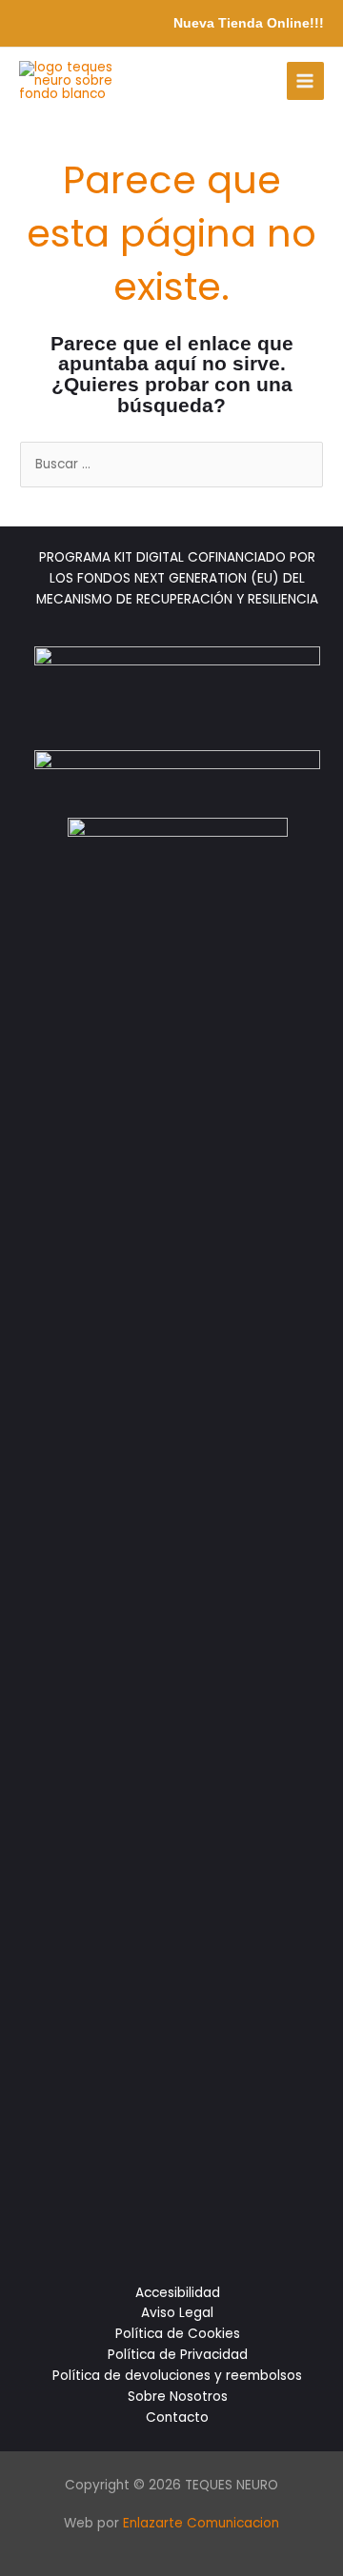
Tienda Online (264, 23)
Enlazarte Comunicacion (201, 2523)
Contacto (177, 2417)
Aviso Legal (177, 2313)
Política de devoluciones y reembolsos (177, 2376)
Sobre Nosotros (178, 2397)
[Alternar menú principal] (305, 80)
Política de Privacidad (178, 2355)
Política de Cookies (178, 2334)
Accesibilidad (178, 2293)
